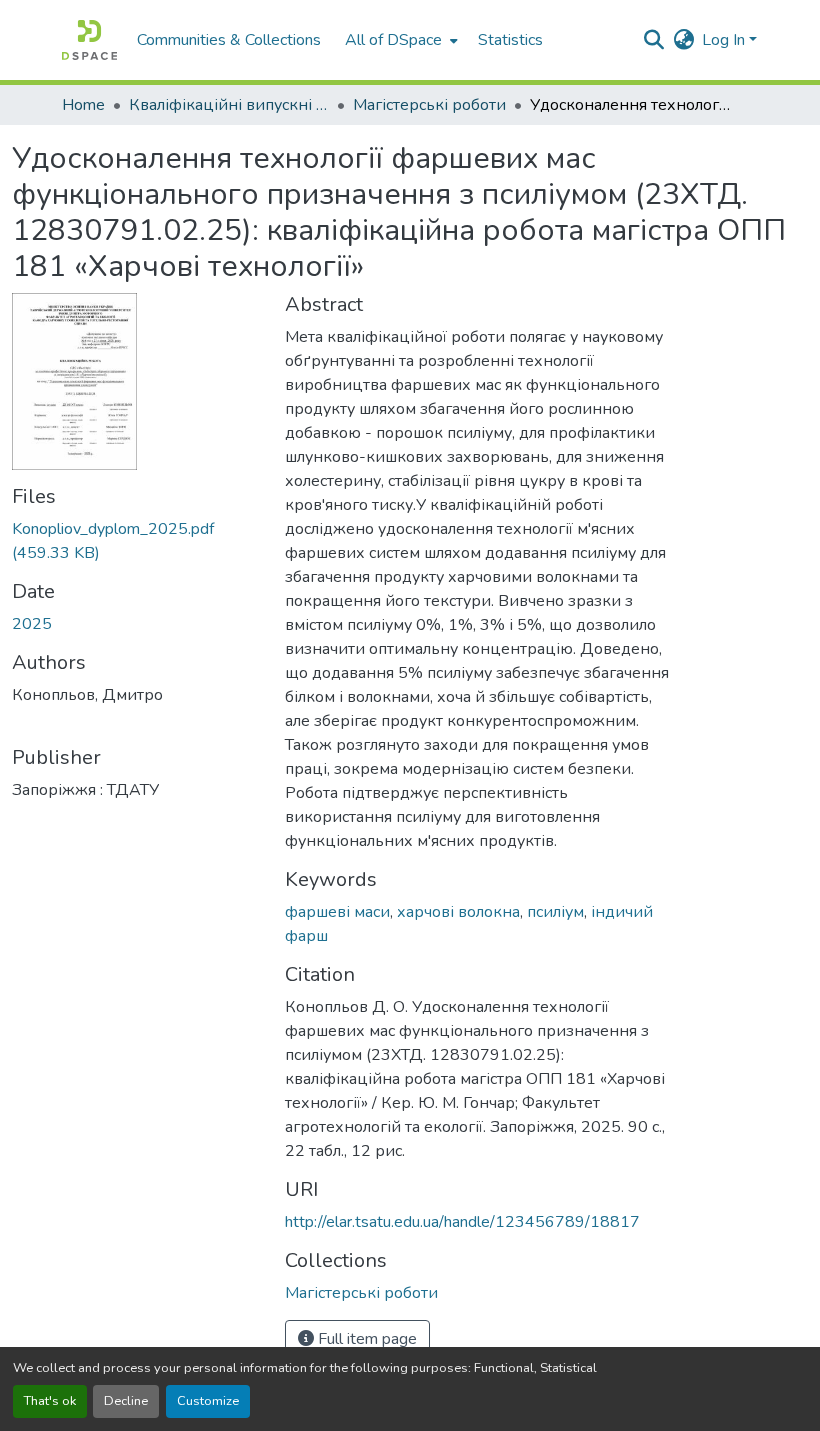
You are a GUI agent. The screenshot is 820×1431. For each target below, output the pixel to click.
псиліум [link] (555, 912)
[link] (136, 541)
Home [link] (83, 105)
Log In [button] (725, 40)
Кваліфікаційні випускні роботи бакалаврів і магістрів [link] (229, 105)
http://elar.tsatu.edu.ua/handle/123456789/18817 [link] (462, 1222)
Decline (126, 1401)
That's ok (50, 1401)
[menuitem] (399, 40)
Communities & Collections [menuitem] (229, 40)
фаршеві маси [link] (337, 912)
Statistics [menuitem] (510, 40)
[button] (89, 40)
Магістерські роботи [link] (429, 105)
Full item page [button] (365, 1339)
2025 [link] (32, 624)
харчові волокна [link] (458, 912)
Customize (208, 1401)
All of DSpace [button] (393, 40)
